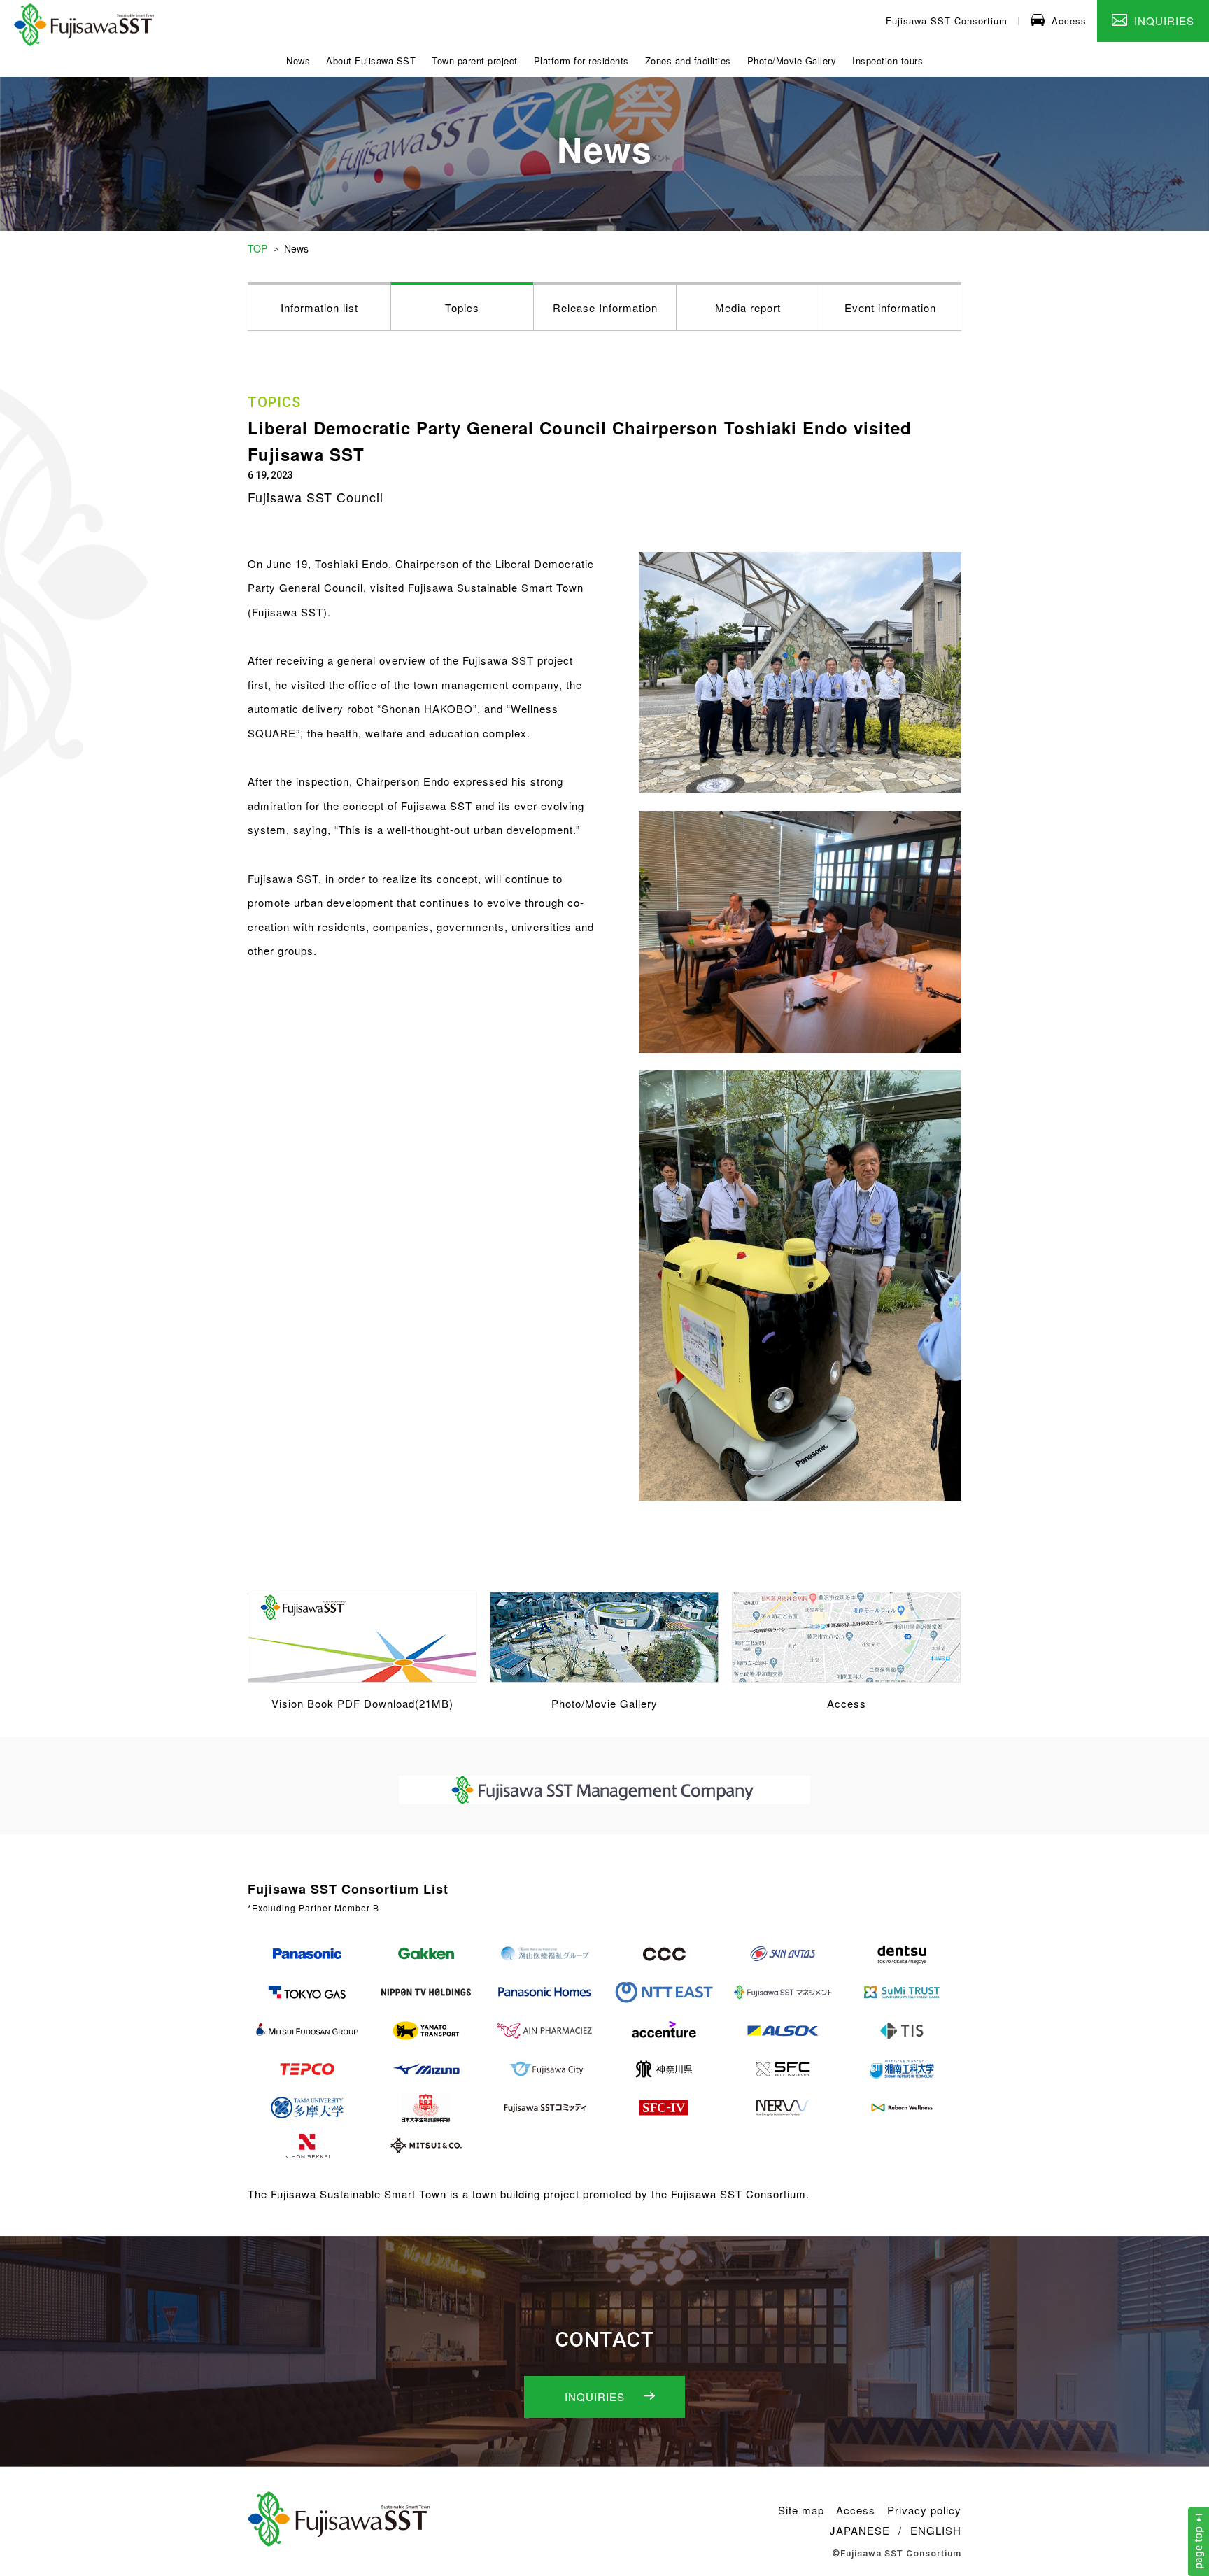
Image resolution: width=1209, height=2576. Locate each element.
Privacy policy (924, 2510)
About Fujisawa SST (371, 61)
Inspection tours (888, 61)
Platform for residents (581, 61)
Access (1069, 21)
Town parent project (475, 61)
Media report (748, 307)
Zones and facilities (688, 61)
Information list (319, 307)
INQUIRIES (1164, 21)
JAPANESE (860, 2530)
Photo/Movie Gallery (792, 61)
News (298, 61)
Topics (462, 307)
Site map (801, 2510)
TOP (257, 248)
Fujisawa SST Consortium (947, 21)
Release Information (605, 307)
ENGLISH (936, 2530)
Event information (890, 307)
